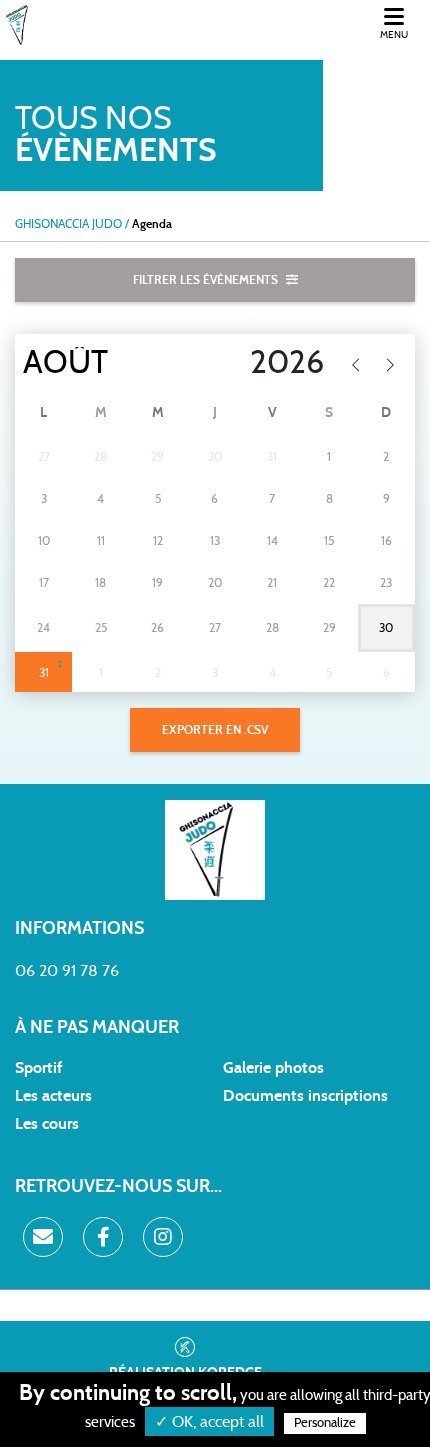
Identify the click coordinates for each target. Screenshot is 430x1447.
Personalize (325, 1423)
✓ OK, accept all (209, 1422)
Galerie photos (273, 1068)
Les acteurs (53, 1096)
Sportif (38, 1068)
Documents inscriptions (305, 1096)
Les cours (47, 1124)
